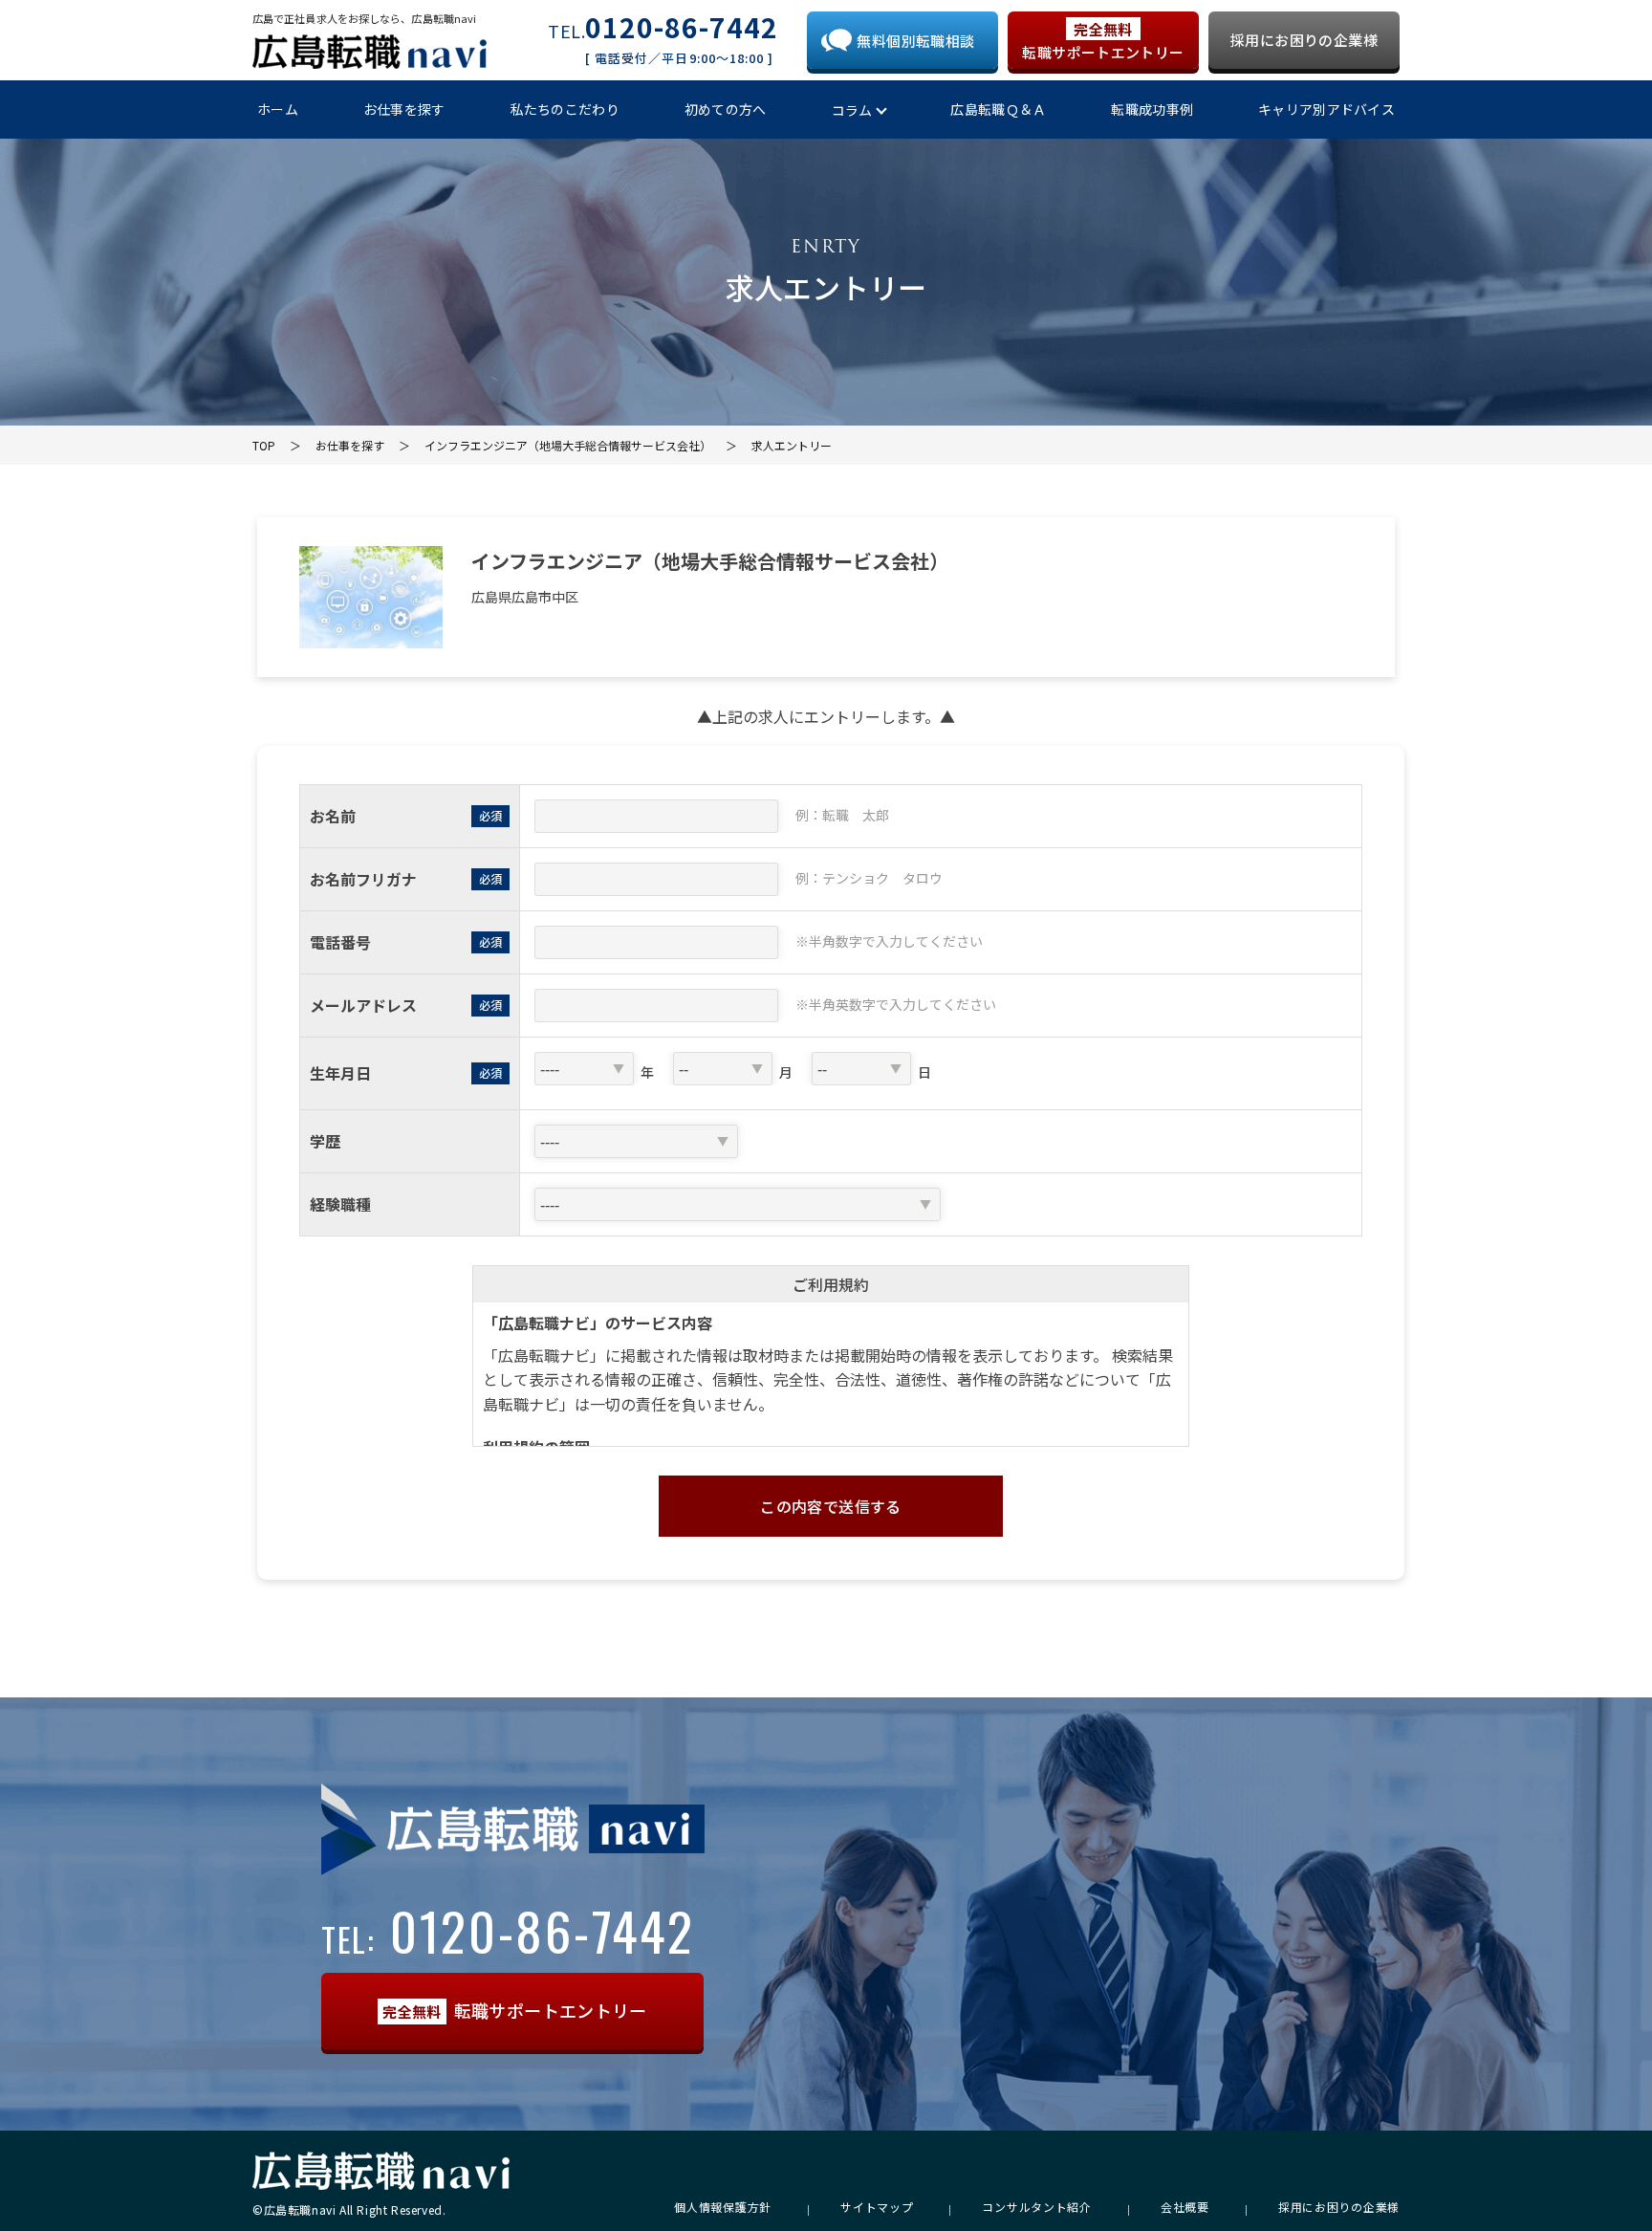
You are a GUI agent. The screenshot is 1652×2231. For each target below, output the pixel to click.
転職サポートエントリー (1103, 41)
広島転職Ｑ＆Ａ (998, 109)
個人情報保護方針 (723, 2207)
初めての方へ (726, 109)
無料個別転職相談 (915, 41)
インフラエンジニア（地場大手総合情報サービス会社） (568, 445)
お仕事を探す (404, 109)
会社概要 (1185, 2207)
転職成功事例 (1152, 109)
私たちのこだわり (565, 109)
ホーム (278, 109)
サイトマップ (877, 2207)
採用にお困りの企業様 (1304, 40)
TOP (264, 445)
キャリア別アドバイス (1326, 109)
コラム (852, 110)
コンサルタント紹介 (1036, 2207)
